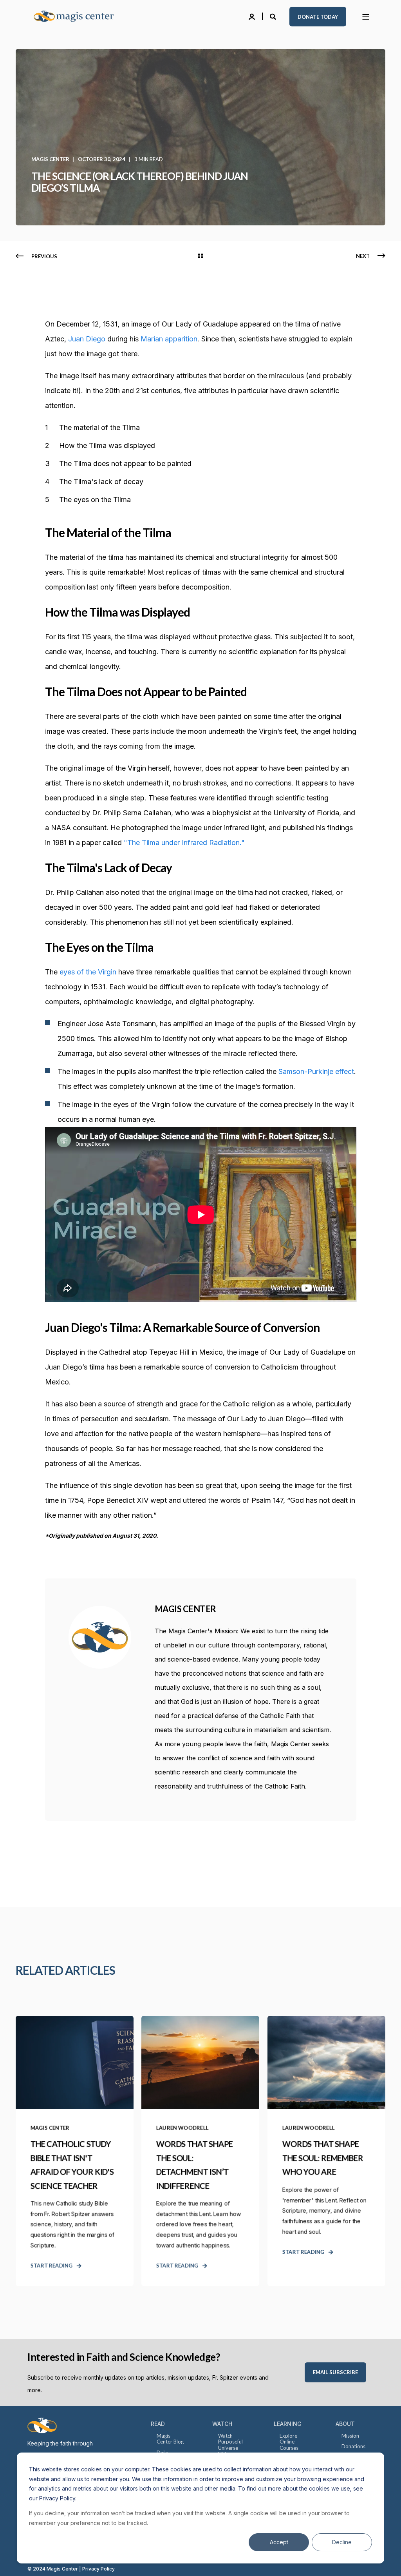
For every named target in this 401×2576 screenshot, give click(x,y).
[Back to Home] (78, 17)
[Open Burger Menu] (366, 17)
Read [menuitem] (158, 2424)
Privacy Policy (98, 2569)
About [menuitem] (345, 2424)
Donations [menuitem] (353, 2446)
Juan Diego (87, 339)
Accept (279, 2542)
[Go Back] (200, 256)
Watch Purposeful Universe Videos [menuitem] (230, 2445)
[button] (16, 2560)
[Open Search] (274, 16)
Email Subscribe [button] (335, 2372)
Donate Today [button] (318, 16)
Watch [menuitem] (222, 2424)
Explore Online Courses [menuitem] (289, 2442)
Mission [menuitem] (350, 2436)
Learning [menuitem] (288, 2424)
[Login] (253, 16)
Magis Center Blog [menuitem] (170, 2439)
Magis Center (50, 159)
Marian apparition (169, 339)
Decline (342, 2542)
